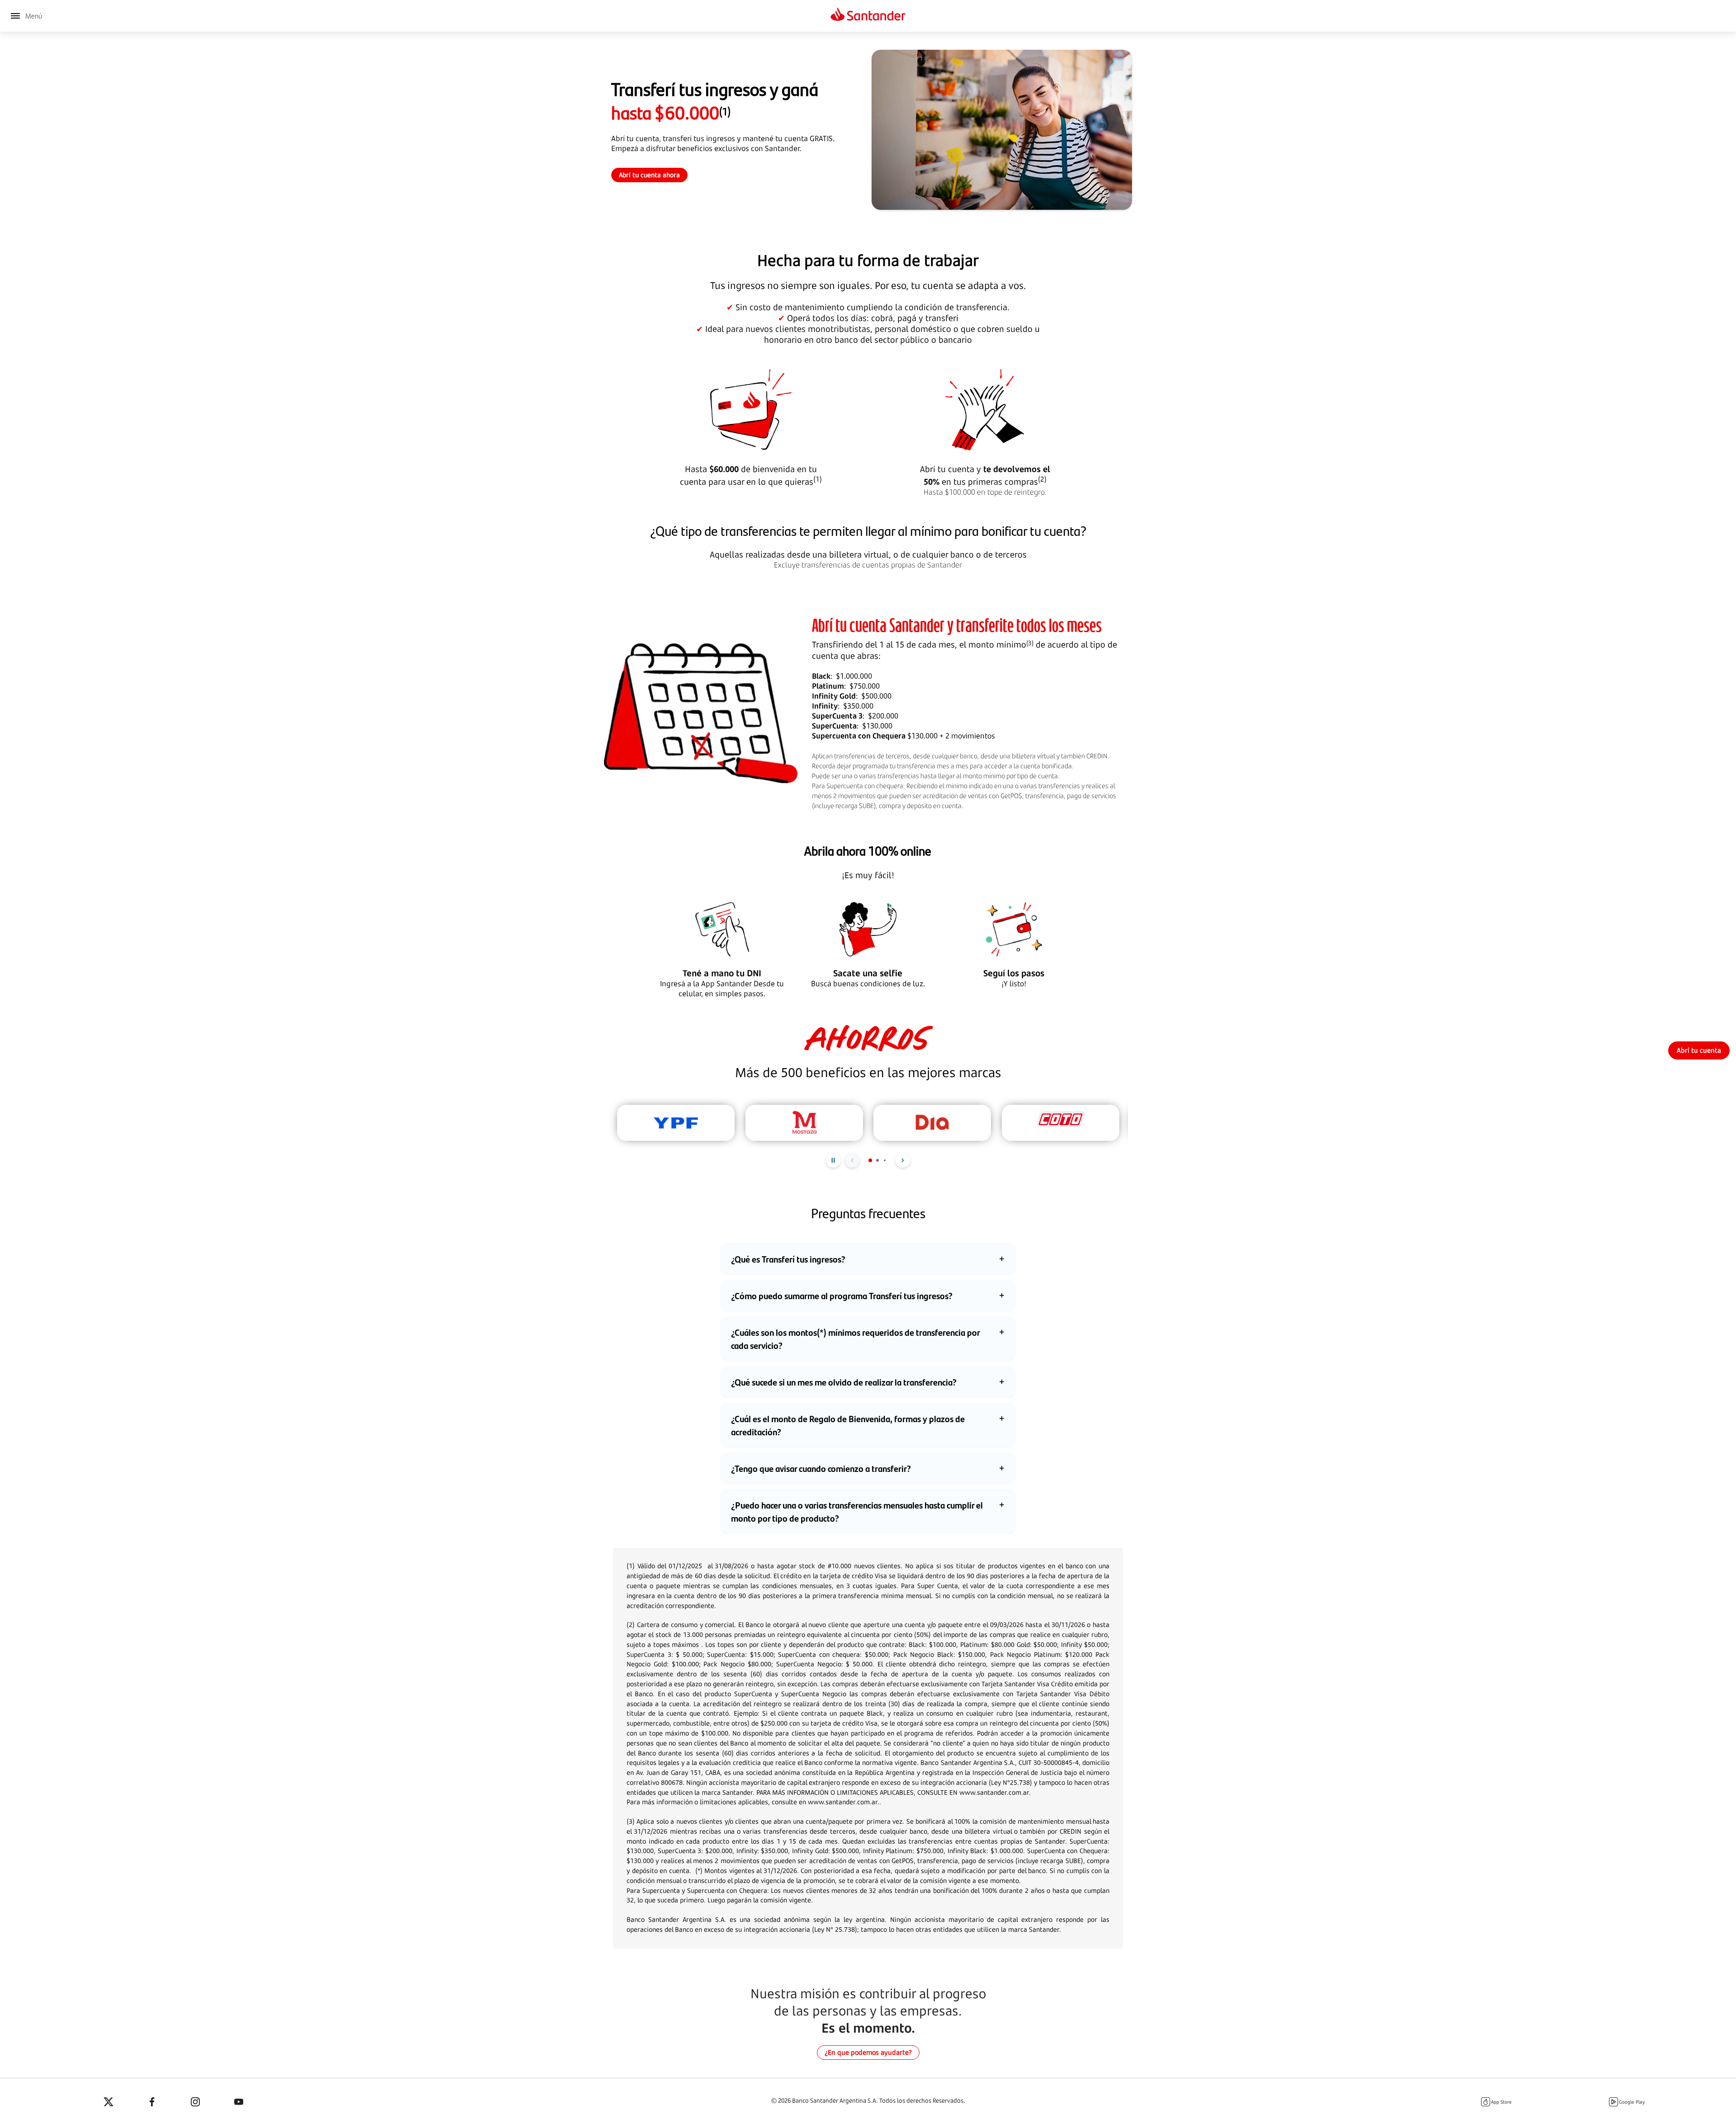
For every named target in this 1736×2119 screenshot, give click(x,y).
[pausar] (833, 1160)
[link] (1699, 1050)
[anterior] (852, 1160)
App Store (1501, 2102)
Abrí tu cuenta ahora (649, 175)
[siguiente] (903, 1160)
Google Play (1632, 2102)
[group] (676, 1123)
